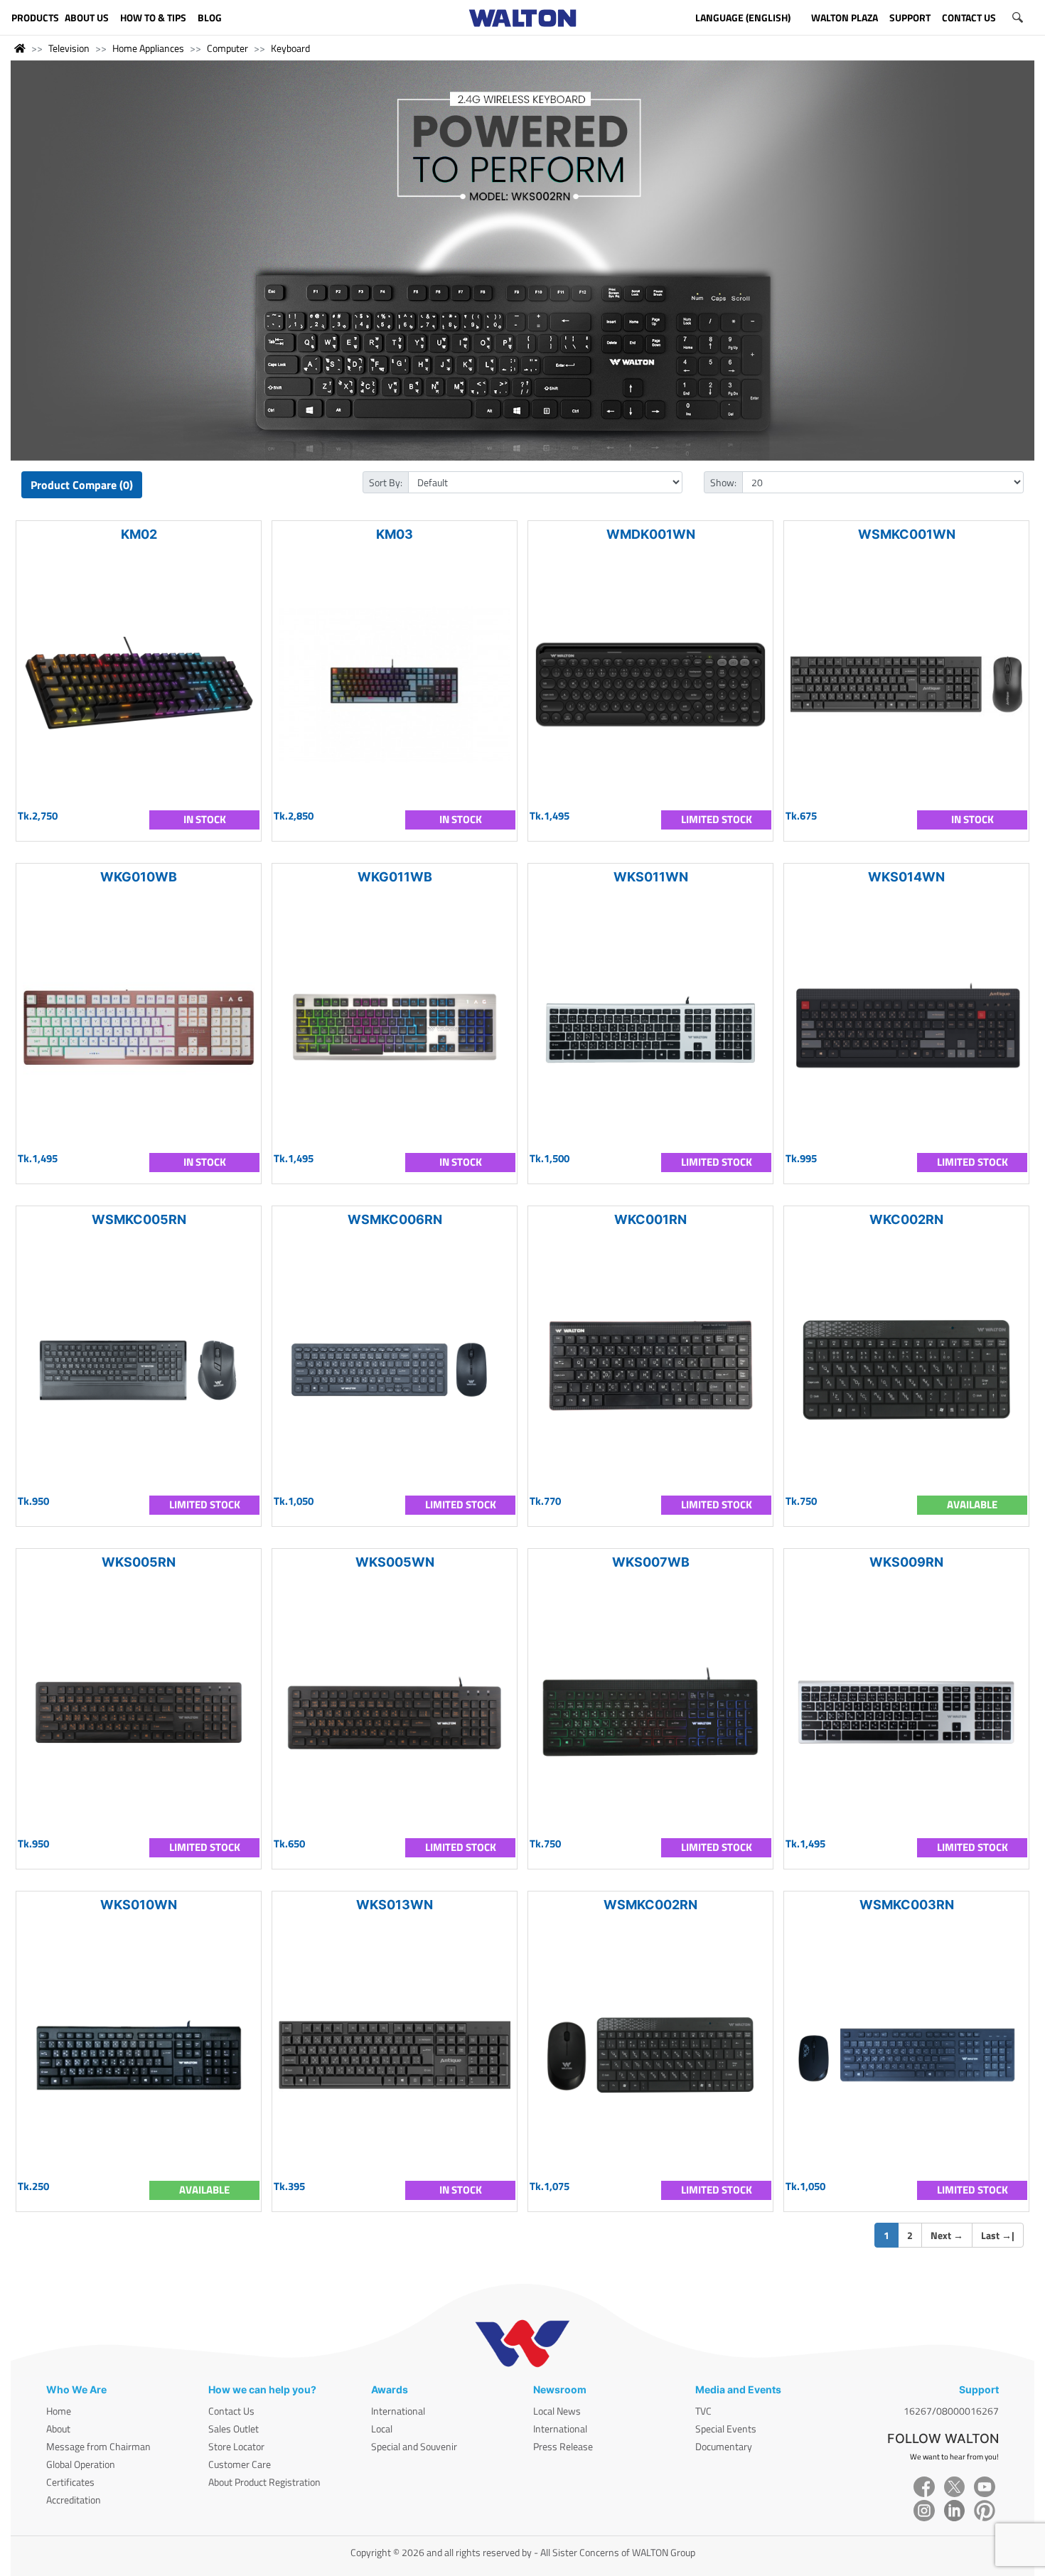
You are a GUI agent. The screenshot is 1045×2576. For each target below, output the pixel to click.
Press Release (563, 2446)
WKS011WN (651, 877)
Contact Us (231, 2411)
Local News (557, 2411)
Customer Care (240, 2464)
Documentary (724, 2446)
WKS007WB (651, 1562)
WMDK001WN (651, 534)
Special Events (726, 2429)
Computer (227, 48)
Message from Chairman (98, 2446)
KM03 (395, 534)
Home (59, 2411)
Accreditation (74, 2500)
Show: (723, 482)
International (398, 2411)
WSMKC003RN (907, 1905)
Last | (998, 2235)
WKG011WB (395, 877)
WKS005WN (395, 1562)
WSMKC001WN (907, 534)
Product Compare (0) (82, 485)
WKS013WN (395, 1905)
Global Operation (81, 2464)
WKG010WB (139, 877)
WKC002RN (906, 1219)
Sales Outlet (234, 2429)
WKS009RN (906, 1562)
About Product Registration (264, 2482)
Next (947, 2235)
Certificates (70, 2482)
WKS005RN (139, 1562)
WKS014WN (906, 877)
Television (69, 48)
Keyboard (290, 48)
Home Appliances (148, 48)
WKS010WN (139, 1905)
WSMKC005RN (139, 1219)
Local (382, 2429)
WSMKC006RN (395, 1219)
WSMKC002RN (650, 1905)
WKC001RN (650, 1219)
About (58, 2429)
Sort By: (386, 482)
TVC (703, 2411)
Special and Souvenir (414, 2446)
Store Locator (236, 2446)
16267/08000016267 (951, 2411)
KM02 (139, 534)
